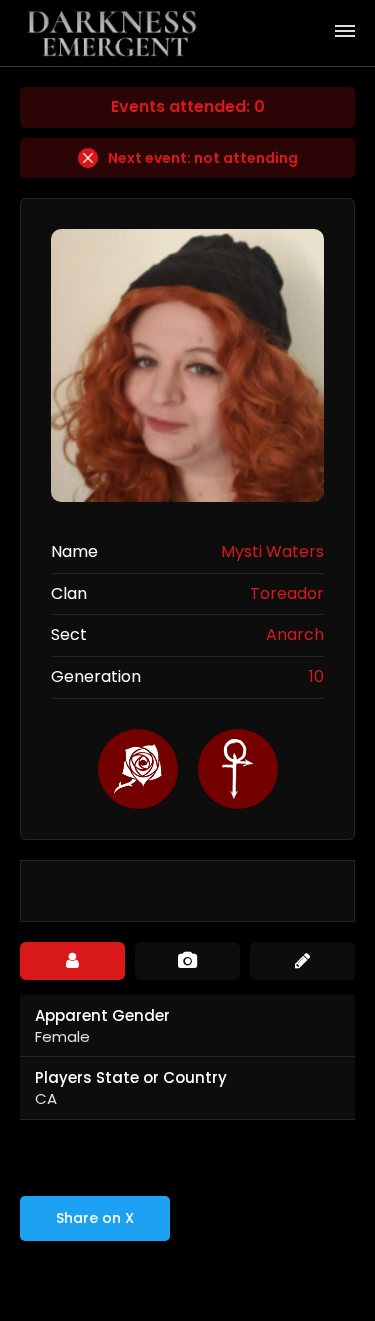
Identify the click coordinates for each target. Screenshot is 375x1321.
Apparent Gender (102, 1015)
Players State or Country (131, 1077)
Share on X (95, 1218)
